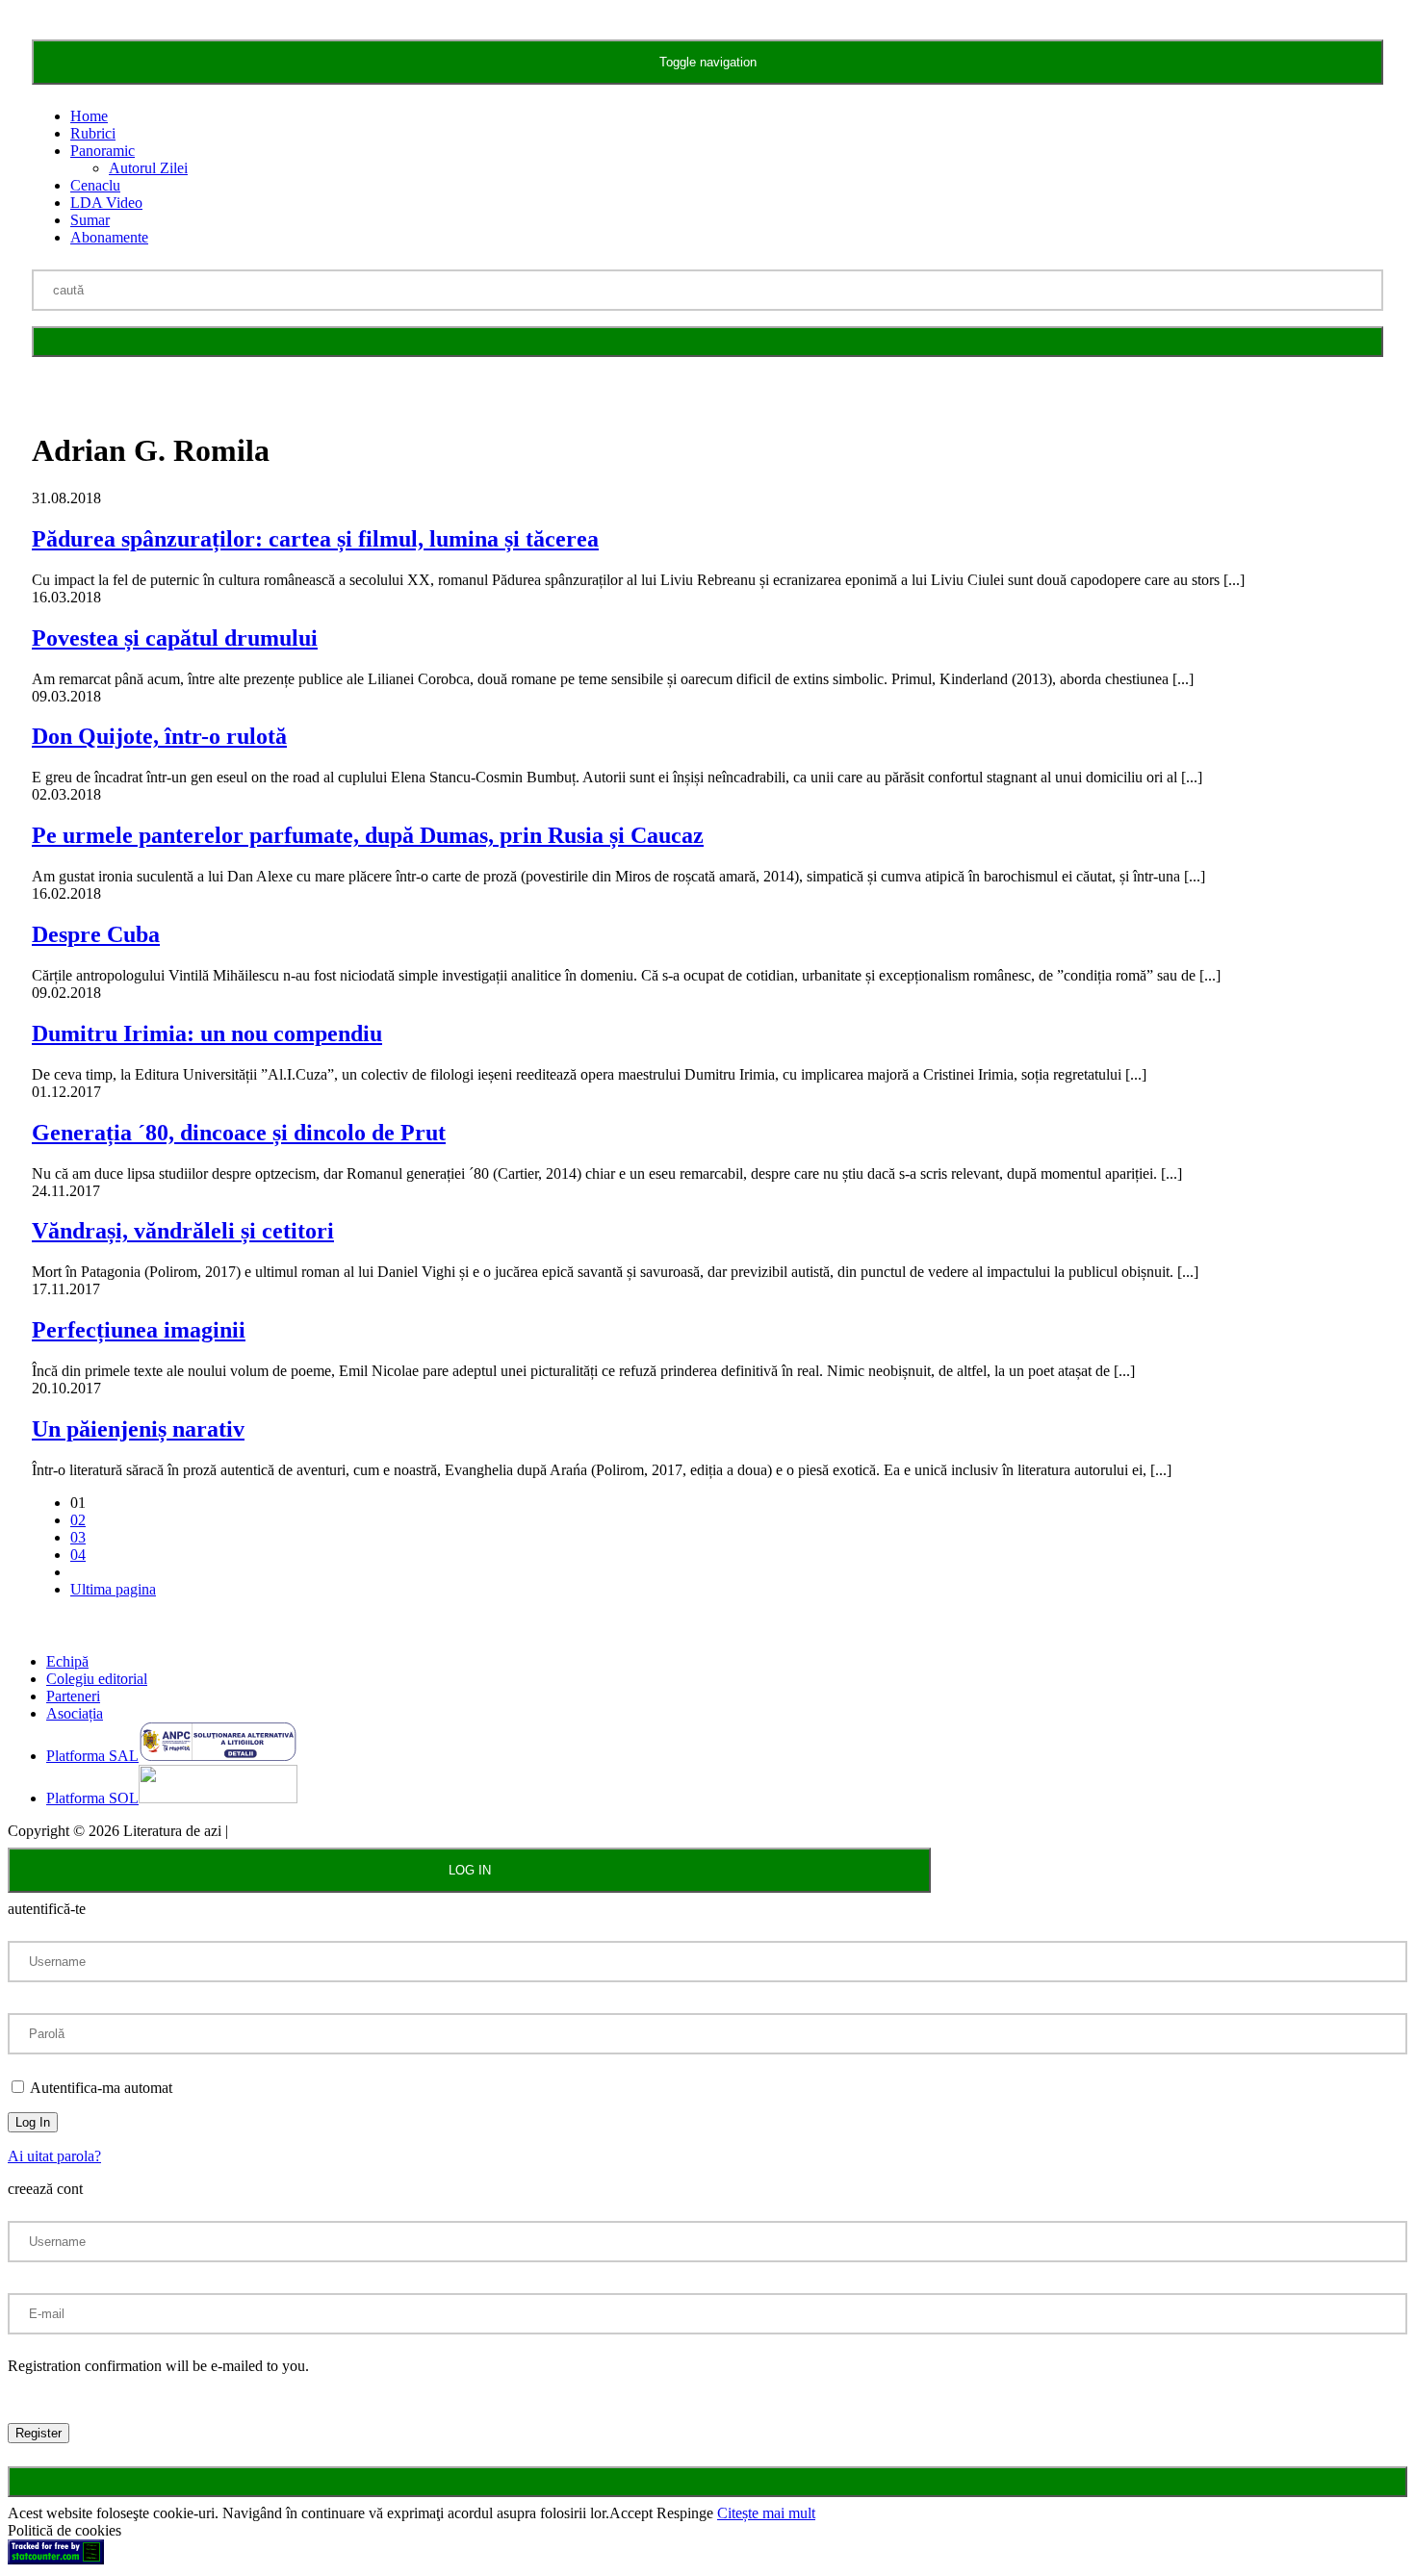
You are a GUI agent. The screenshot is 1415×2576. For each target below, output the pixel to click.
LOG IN (470, 1870)
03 (78, 1537)
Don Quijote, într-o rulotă (159, 736)
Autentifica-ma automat (100, 2088)
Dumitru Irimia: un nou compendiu (207, 1033)
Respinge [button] (685, 2513)
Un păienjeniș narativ (138, 1429)
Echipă (67, 1661)
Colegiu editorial (97, 1679)
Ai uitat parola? (54, 2156)
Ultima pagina (113, 1589)
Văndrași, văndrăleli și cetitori (183, 1231)
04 (78, 1555)
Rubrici (93, 133)
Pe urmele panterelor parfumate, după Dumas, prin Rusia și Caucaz (368, 835)
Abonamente (109, 237)
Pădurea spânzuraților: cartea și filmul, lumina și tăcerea (315, 539)
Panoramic (103, 151)
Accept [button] (631, 2513)
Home (89, 116)
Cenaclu (95, 185)
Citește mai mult (766, 2513)
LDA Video (106, 203)
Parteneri (73, 1696)
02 (78, 1520)
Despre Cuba (96, 934)
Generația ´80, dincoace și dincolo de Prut (239, 1133)
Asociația (75, 1713)
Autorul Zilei (148, 168)
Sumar (90, 220)
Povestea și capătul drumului (175, 638)
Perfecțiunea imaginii (139, 1330)
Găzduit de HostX (287, 1831)
